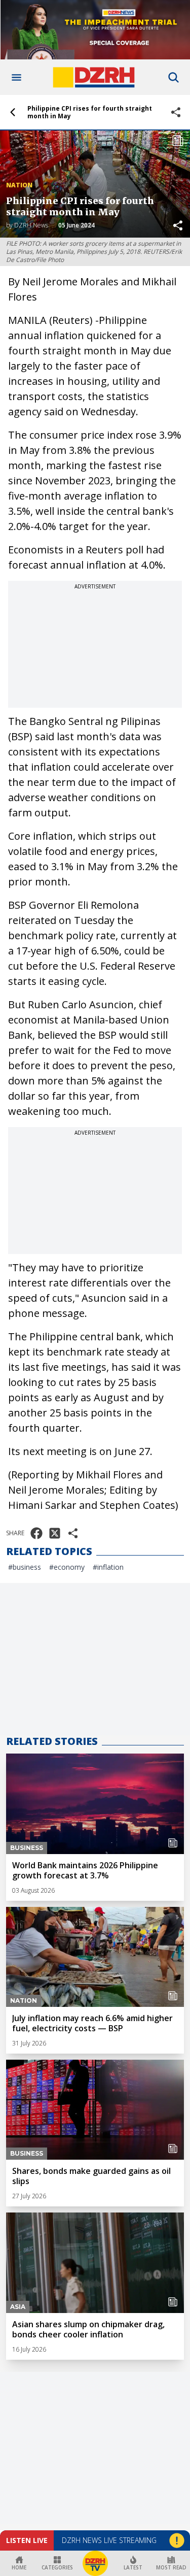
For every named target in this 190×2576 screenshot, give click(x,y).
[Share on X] (55, 1533)
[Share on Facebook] (36, 1533)
